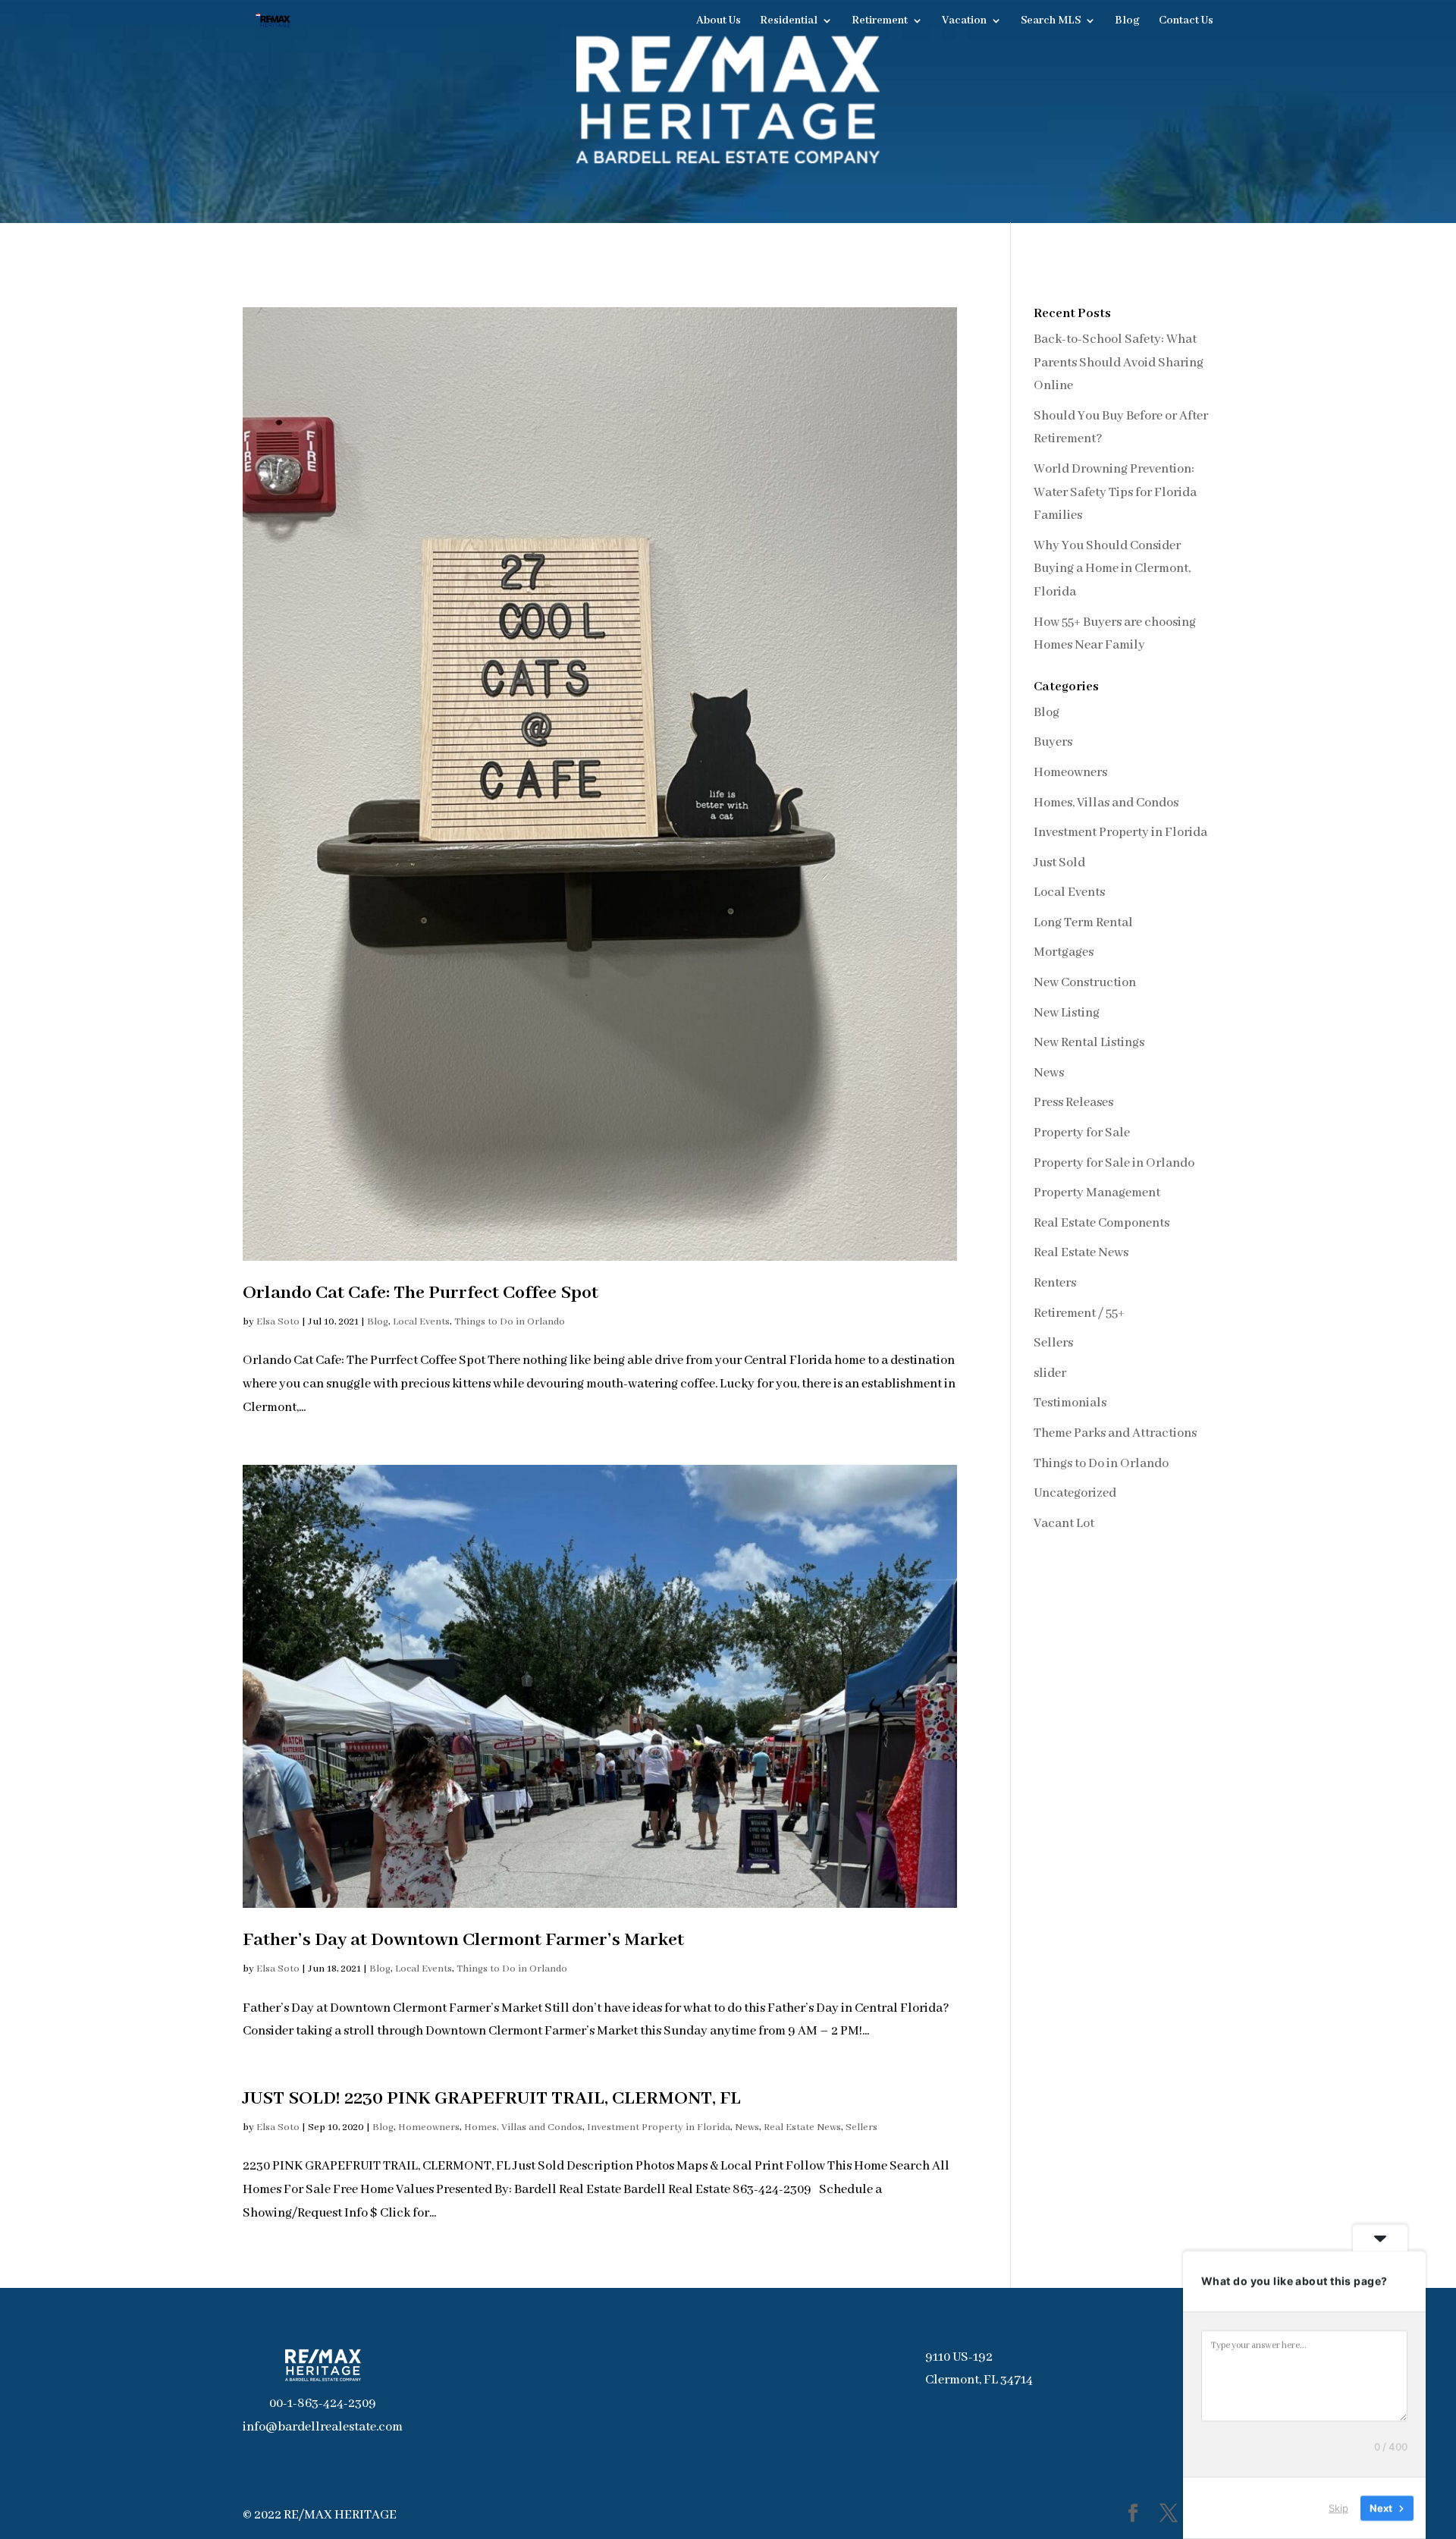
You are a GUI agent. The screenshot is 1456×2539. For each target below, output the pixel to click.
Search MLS (1051, 21)
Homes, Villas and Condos (523, 2127)
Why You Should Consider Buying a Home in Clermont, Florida (1112, 569)
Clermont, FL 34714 (979, 2380)
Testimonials (1070, 1403)
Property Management (1097, 1193)
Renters (1055, 1283)
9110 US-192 (959, 2357)
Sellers (861, 2127)
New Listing (1067, 1013)
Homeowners (429, 2127)
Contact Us (1186, 21)
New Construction (1085, 983)
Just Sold (1059, 863)
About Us (719, 21)
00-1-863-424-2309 (323, 2404)
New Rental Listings (1089, 1043)
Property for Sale (1082, 1133)
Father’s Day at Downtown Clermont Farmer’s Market (463, 1940)
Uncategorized (1075, 1493)
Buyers (1053, 742)
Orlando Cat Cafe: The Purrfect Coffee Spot (420, 1293)
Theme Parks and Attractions (1115, 1433)
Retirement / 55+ (1079, 1313)
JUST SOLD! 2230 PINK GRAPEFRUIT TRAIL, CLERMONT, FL (492, 2099)
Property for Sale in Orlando (1114, 1163)
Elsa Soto (278, 1322)
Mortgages (1064, 952)
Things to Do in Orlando (510, 1322)
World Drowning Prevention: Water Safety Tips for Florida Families (1115, 492)
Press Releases (1073, 1103)
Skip (1338, 2508)
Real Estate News (802, 2127)
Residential (789, 21)
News (747, 2127)
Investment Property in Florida (659, 2127)
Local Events (421, 1322)
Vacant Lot (1064, 1524)
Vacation (964, 21)
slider (1050, 1373)
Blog (1127, 21)
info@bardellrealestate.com (323, 2427)
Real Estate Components (1101, 1223)
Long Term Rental (1083, 923)
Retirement (880, 21)
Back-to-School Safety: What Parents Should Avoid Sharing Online (1119, 363)
